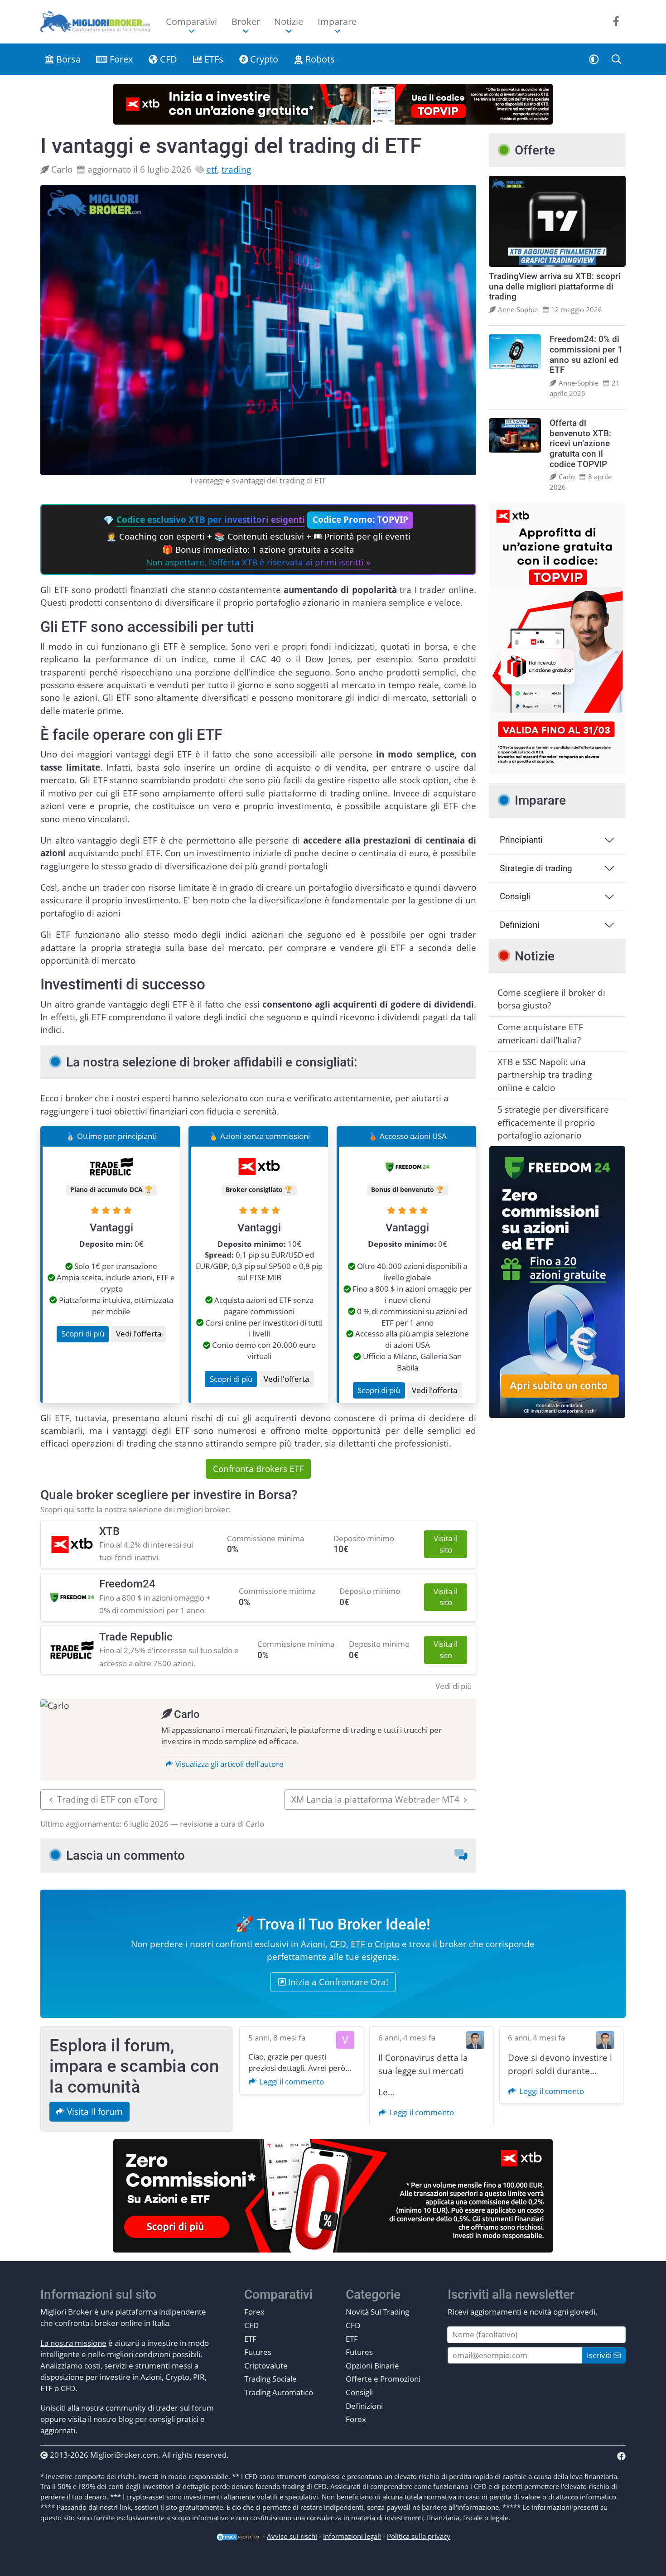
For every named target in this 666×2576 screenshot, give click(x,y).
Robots (319, 59)
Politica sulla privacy (419, 2536)
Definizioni (520, 925)
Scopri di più (83, 1334)
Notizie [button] (289, 22)
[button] (594, 59)
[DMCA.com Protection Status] (238, 2536)
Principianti (521, 840)
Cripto (387, 1944)
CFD (167, 59)
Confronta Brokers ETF (258, 1469)
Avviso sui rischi (292, 2536)
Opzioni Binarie (372, 2366)
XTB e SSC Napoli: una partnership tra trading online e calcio (545, 1075)
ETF (358, 1944)
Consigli (515, 896)
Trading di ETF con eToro (107, 1799)
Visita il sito (446, 1544)
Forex (120, 59)
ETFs (213, 59)
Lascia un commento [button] (125, 1855)
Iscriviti (600, 2355)
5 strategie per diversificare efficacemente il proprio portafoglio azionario (553, 1122)
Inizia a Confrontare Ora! (337, 1982)
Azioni (313, 1944)
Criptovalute (266, 2366)
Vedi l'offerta (139, 1334)
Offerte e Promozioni (383, 2379)
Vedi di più (454, 1686)
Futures (258, 2352)
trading (236, 169)
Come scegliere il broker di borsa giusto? (551, 999)
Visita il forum (94, 2112)
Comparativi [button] (191, 22)
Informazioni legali (352, 2536)
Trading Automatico (279, 2392)
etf (212, 169)
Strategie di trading (536, 868)
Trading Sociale (270, 2379)
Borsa (67, 59)
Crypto (263, 59)
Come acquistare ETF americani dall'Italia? (540, 1033)
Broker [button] (246, 22)
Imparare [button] (337, 22)
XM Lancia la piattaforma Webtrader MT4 (375, 1799)
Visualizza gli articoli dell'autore (229, 1764)
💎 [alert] (257, 541)
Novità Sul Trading (377, 2312)
